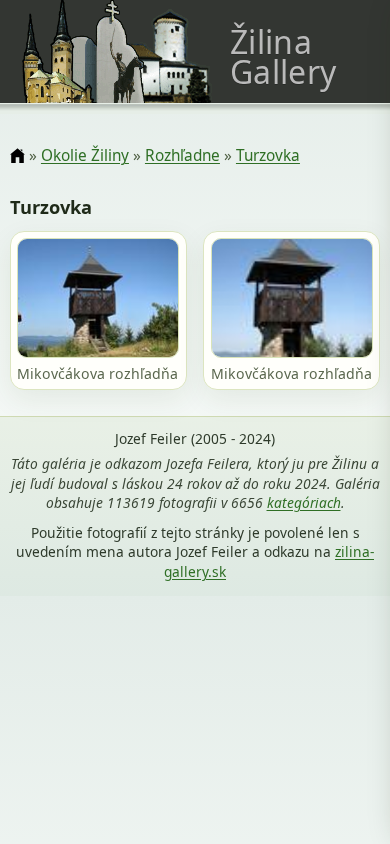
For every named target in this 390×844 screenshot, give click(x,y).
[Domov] (17, 156)
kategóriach (304, 502)
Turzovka (268, 155)
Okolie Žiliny (85, 155)
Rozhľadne (182, 155)
